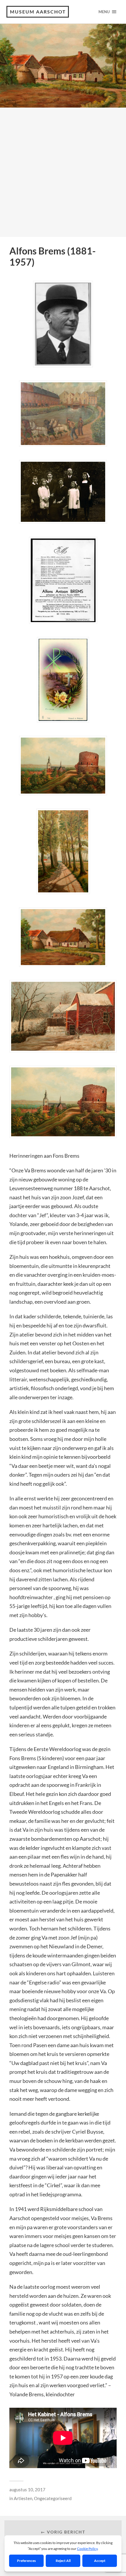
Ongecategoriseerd (53, 2498)
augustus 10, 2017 (27, 2490)
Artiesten (23, 2498)
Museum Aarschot (38, 12)
